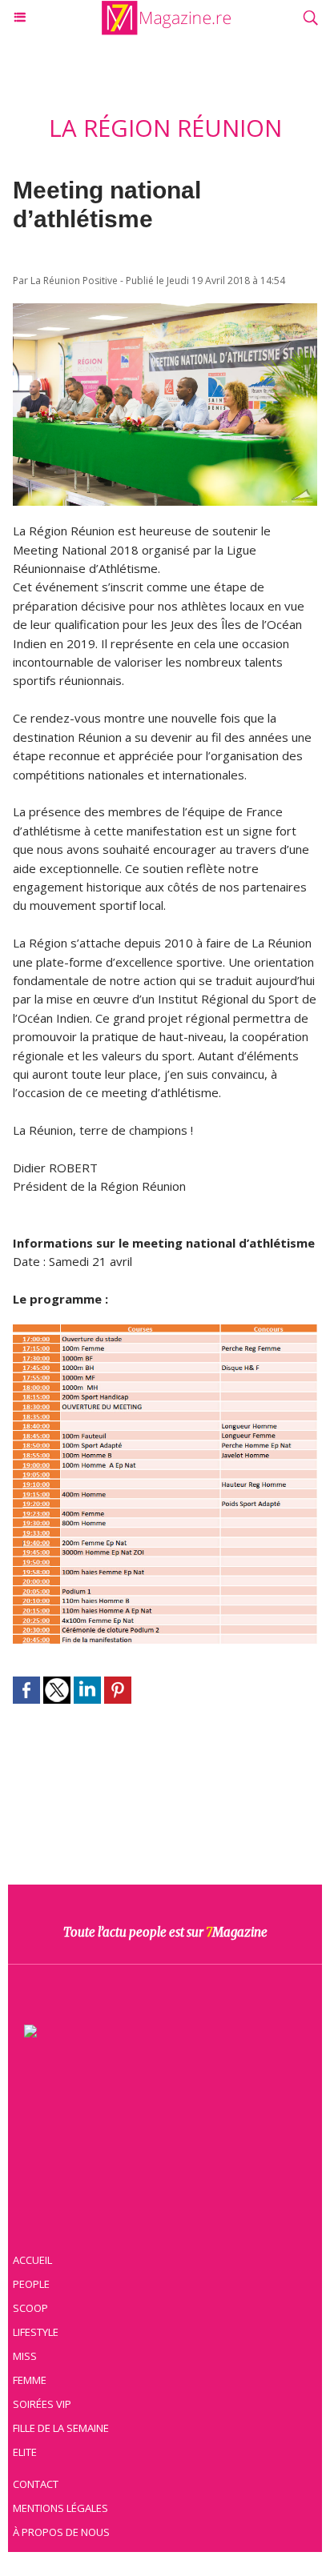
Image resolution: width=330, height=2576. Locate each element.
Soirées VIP (42, 2404)
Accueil (32, 2260)
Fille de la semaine (61, 2428)
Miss (25, 2356)
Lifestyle (36, 2332)
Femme (30, 2380)
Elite (25, 2452)
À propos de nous (61, 2532)
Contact (36, 2484)
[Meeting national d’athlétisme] (165, 311)
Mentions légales (60, 2508)
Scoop (30, 2308)
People (31, 2284)
